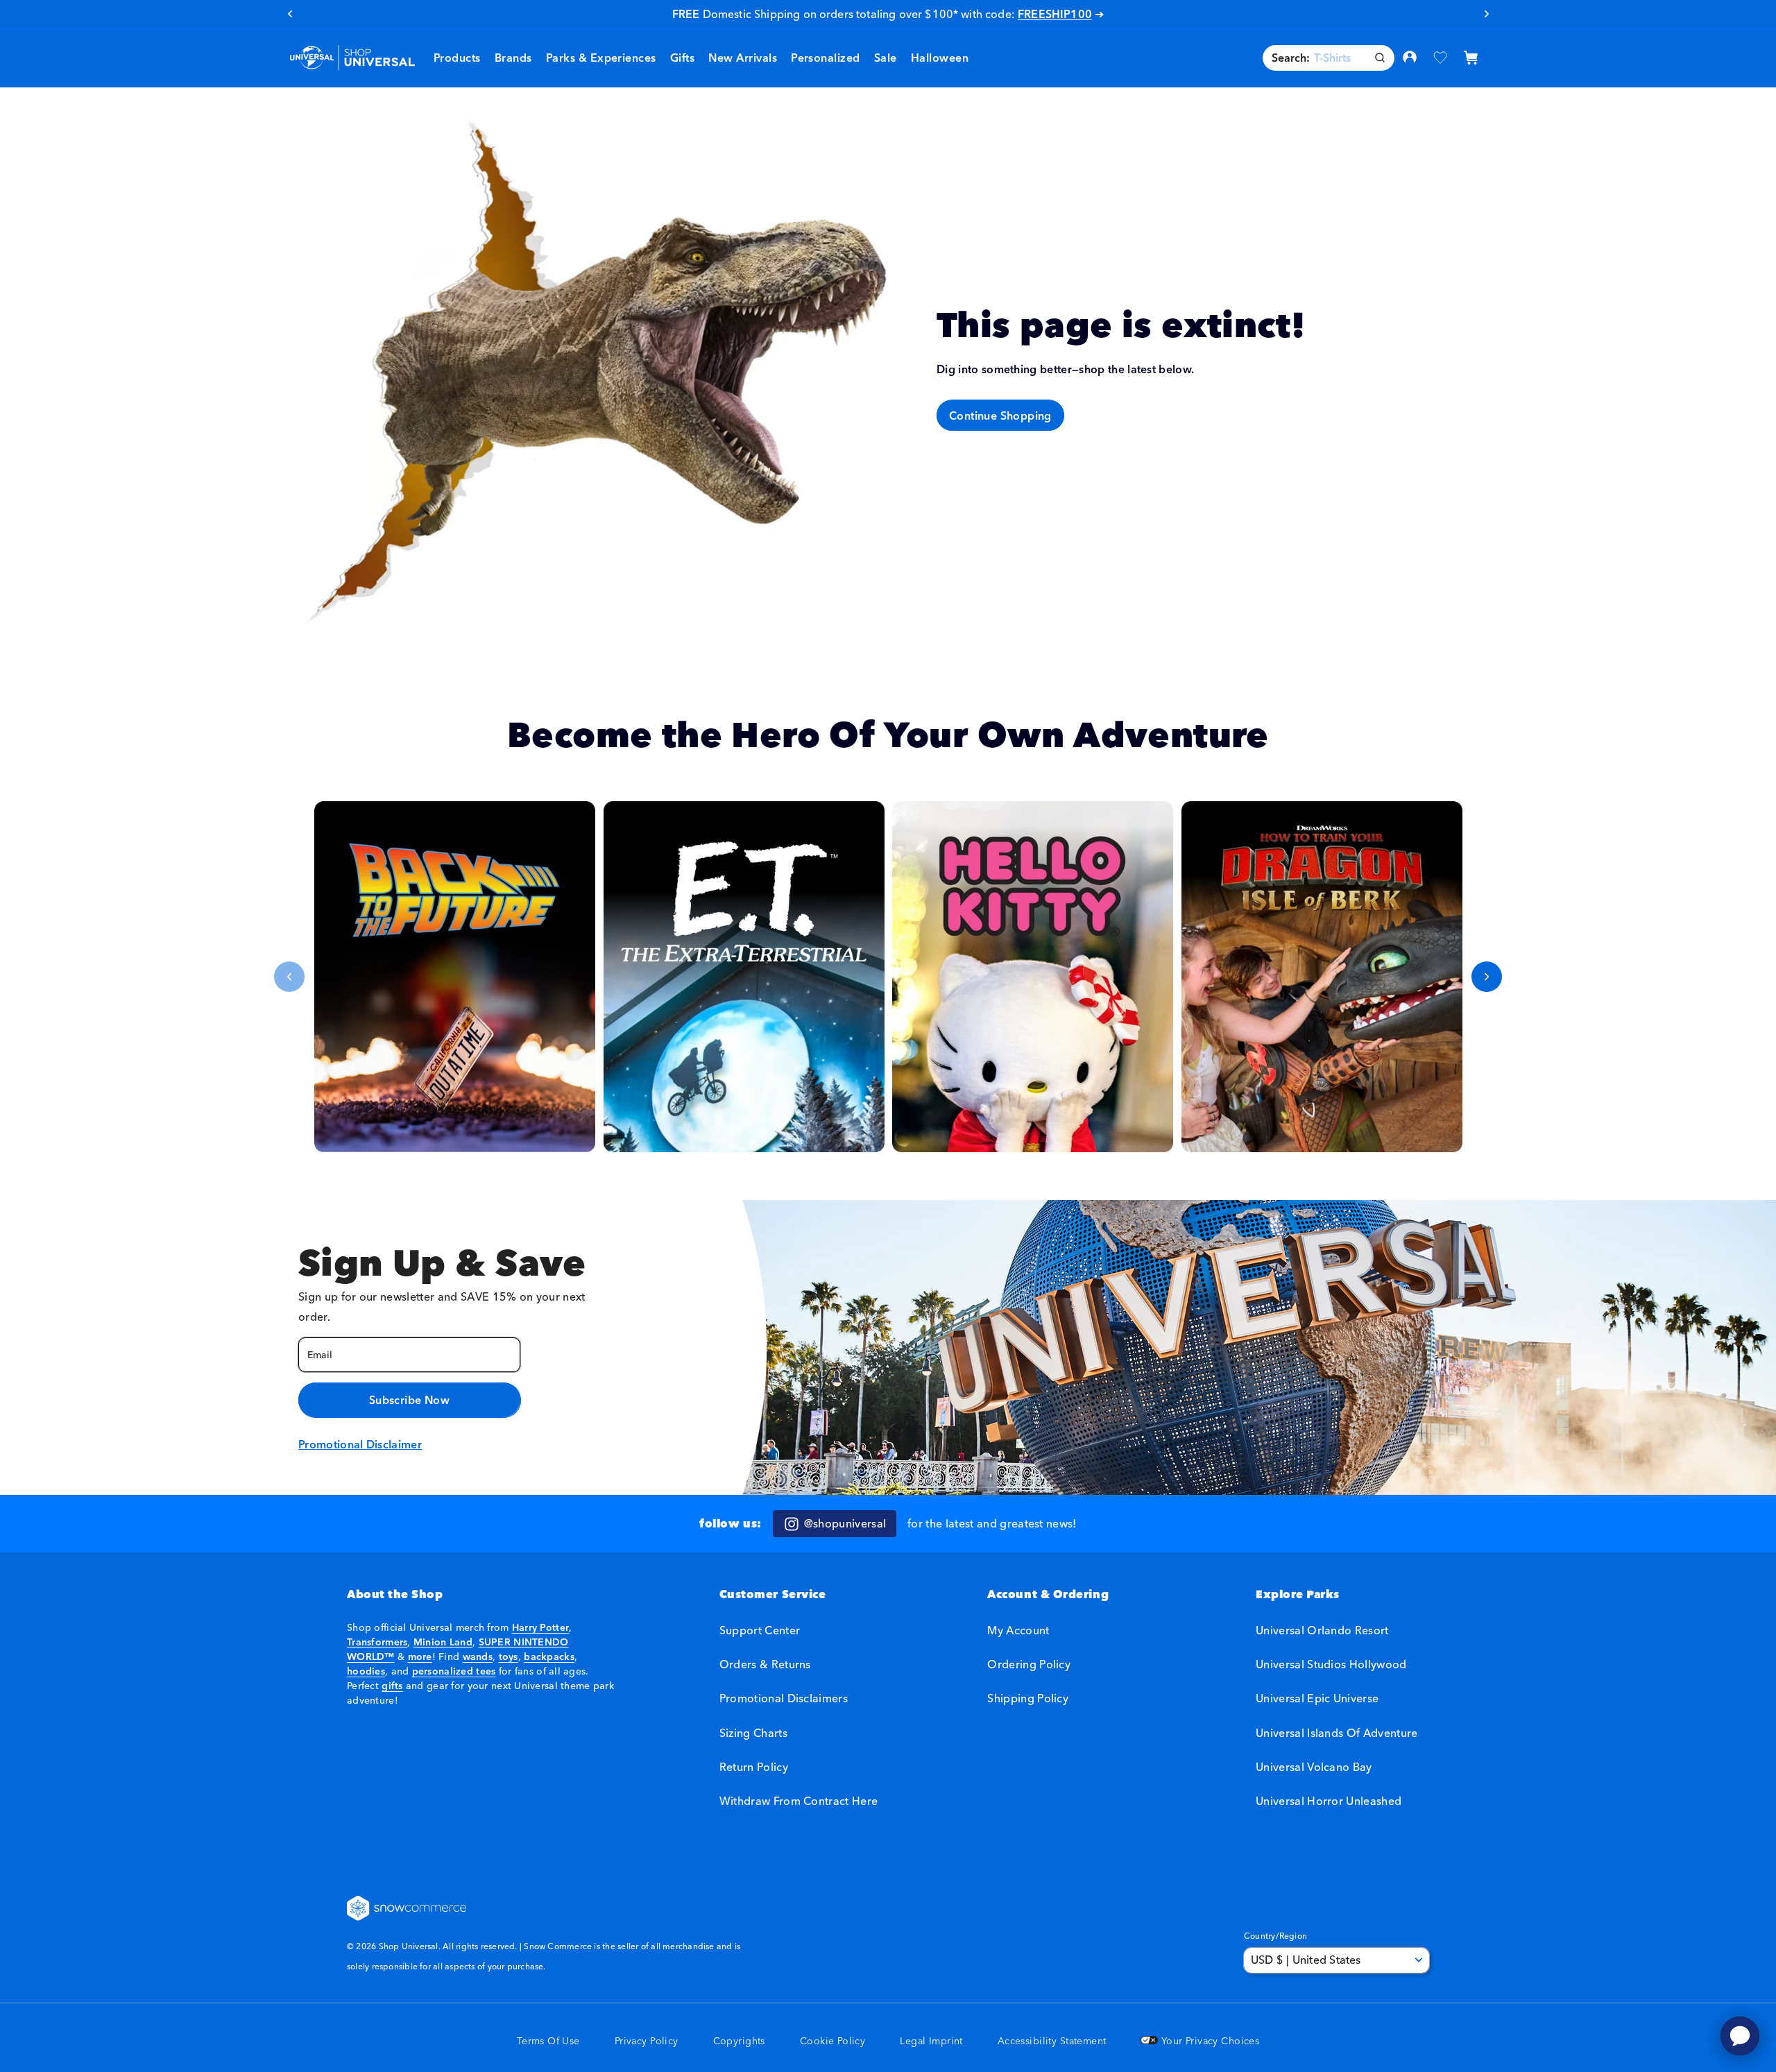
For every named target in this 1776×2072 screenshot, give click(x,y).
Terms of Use (548, 2041)
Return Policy (754, 1767)
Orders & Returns (765, 1665)
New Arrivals (743, 58)
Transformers (377, 1642)
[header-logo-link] (352, 58)
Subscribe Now (409, 1400)
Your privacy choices (1209, 2041)
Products (457, 58)
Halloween (940, 58)
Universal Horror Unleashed (1329, 1801)
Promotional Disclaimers (784, 1699)
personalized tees (454, 1671)
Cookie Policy (832, 2041)
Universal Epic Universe (1317, 1699)
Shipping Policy (1028, 1699)
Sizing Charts (753, 1733)
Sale (927, 14)
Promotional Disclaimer (360, 1444)
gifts (392, 1686)
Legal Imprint (931, 2041)
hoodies (366, 1671)
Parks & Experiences (601, 58)
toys (509, 1656)
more (420, 1656)
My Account (1018, 1630)
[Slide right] (1487, 977)
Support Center (760, 1630)
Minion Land (443, 1642)
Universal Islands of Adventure (1337, 1733)
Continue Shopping (1000, 415)
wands (478, 1656)
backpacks (549, 1656)
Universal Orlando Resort (1322, 1630)
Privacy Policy (647, 2041)
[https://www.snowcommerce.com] (407, 1908)
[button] (513, 58)
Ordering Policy (1029, 1665)
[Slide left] (289, 977)
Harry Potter (540, 1627)
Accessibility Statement (1052, 2041)
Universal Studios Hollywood (1331, 1665)
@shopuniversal (845, 1523)
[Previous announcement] (290, 14)
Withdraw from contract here (799, 1801)
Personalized (826, 58)
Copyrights (739, 2041)
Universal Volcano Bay (1314, 1767)
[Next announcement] (1486, 14)
